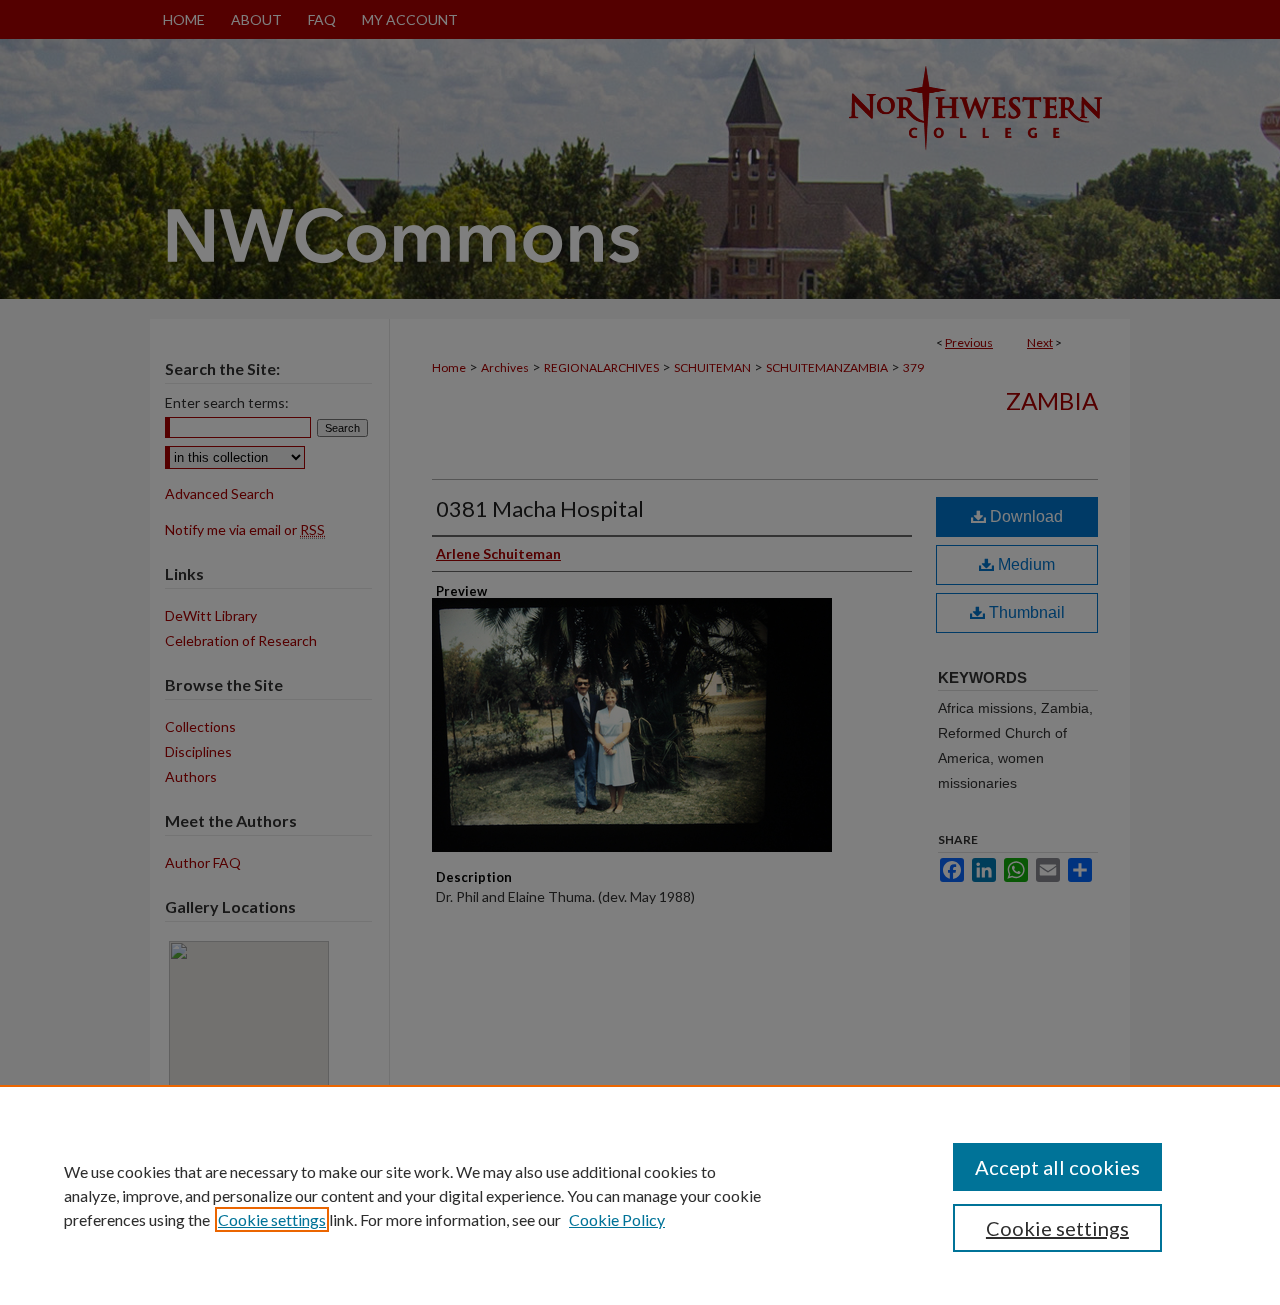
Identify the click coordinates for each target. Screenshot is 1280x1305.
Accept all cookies (1057, 1167)
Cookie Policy (617, 1219)
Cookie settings (272, 1219)
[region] (640, 1195)
